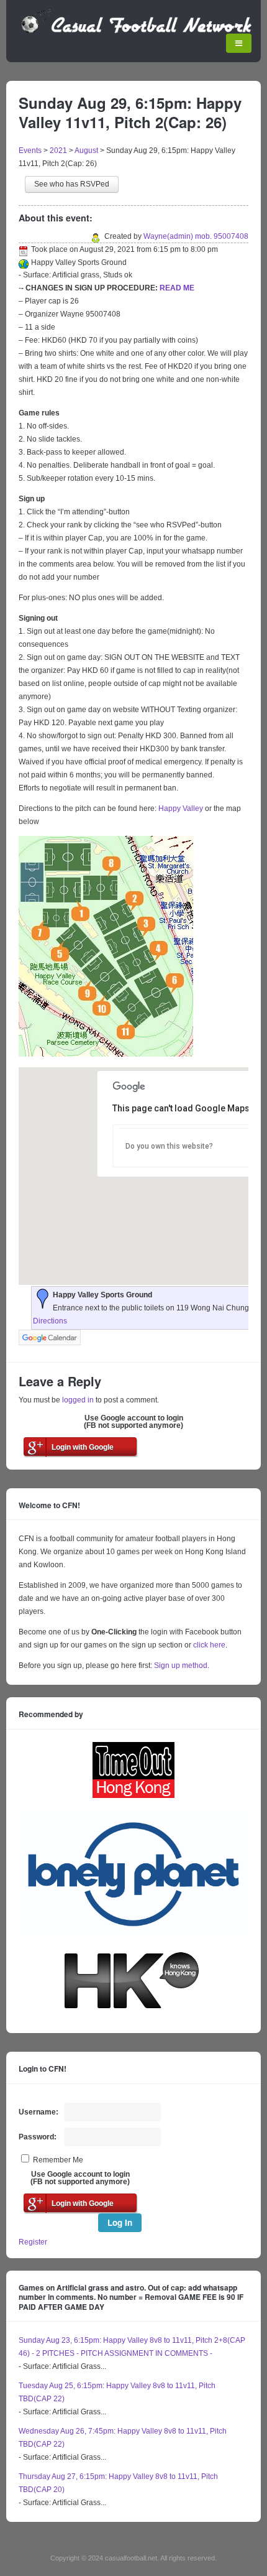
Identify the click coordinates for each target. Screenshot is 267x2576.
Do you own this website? (169, 1146)
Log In (120, 2222)
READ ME (177, 288)
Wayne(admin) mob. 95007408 (196, 236)
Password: (38, 2137)
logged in (78, 1400)
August (86, 151)
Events (30, 151)
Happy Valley (181, 808)
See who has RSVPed (72, 184)
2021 (58, 151)
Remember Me (58, 2160)
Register (33, 2242)
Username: (38, 2112)
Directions (50, 1321)
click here (209, 1645)
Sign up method (180, 1666)
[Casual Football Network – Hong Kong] (137, 31)
